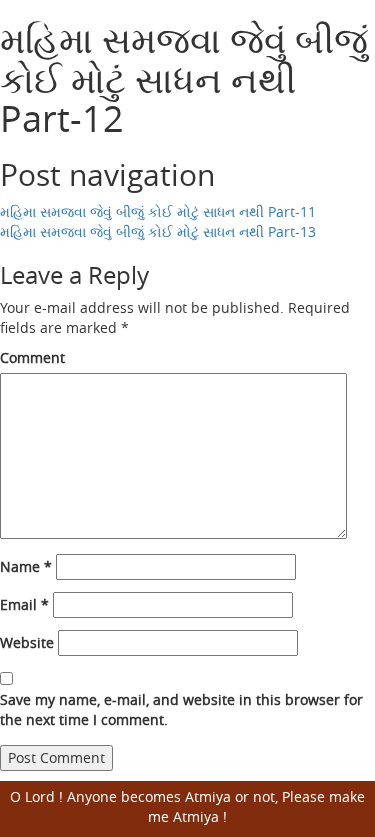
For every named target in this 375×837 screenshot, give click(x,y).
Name (26, 566)
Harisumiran (90, 20)
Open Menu (347, 34)
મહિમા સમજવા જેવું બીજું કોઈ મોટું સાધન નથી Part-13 (158, 231)
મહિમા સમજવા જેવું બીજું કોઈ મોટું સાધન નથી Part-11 (158, 211)
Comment (32, 357)
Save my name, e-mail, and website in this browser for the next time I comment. (181, 709)
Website (27, 642)
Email (24, 604)
